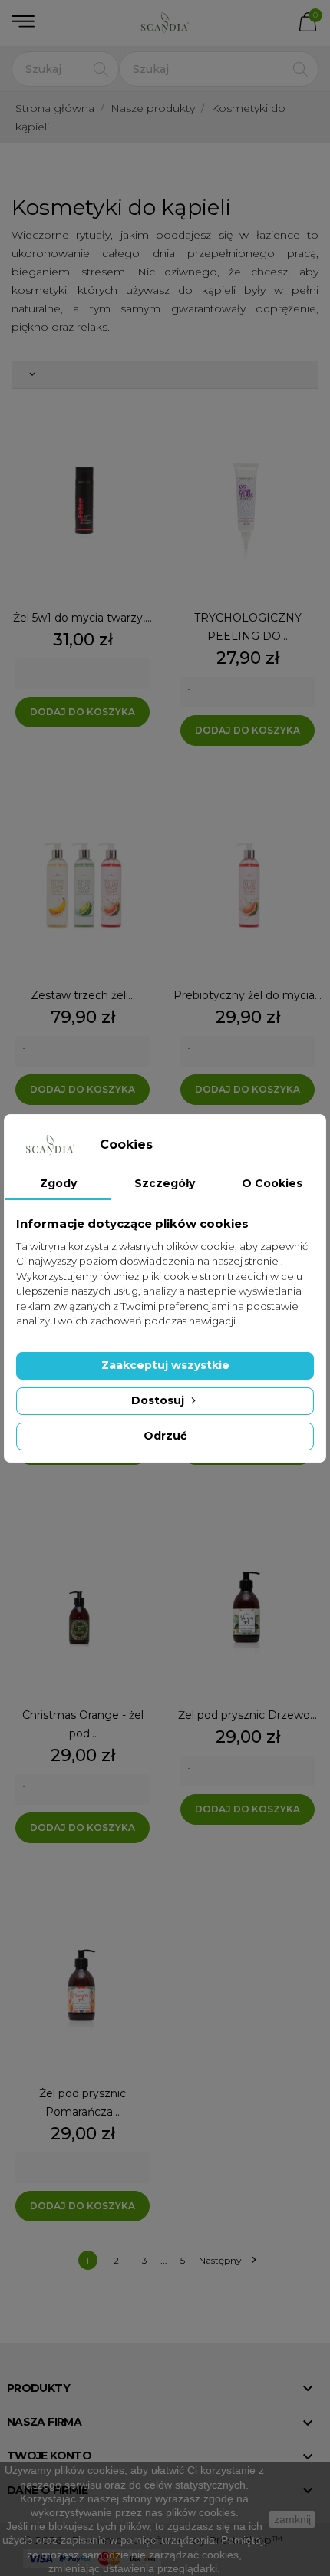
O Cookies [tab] (272, 1183)
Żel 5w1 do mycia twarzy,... (82, 618)
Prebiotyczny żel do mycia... (247, 995)
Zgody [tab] (58, 1183)
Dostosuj (159, 1400)
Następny (227, 2260)
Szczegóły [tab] (165, 1183)
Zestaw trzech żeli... (83, 995)
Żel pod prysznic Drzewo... (247, 1715)
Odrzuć (165, 1436)
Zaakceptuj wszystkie (165, 1365)
